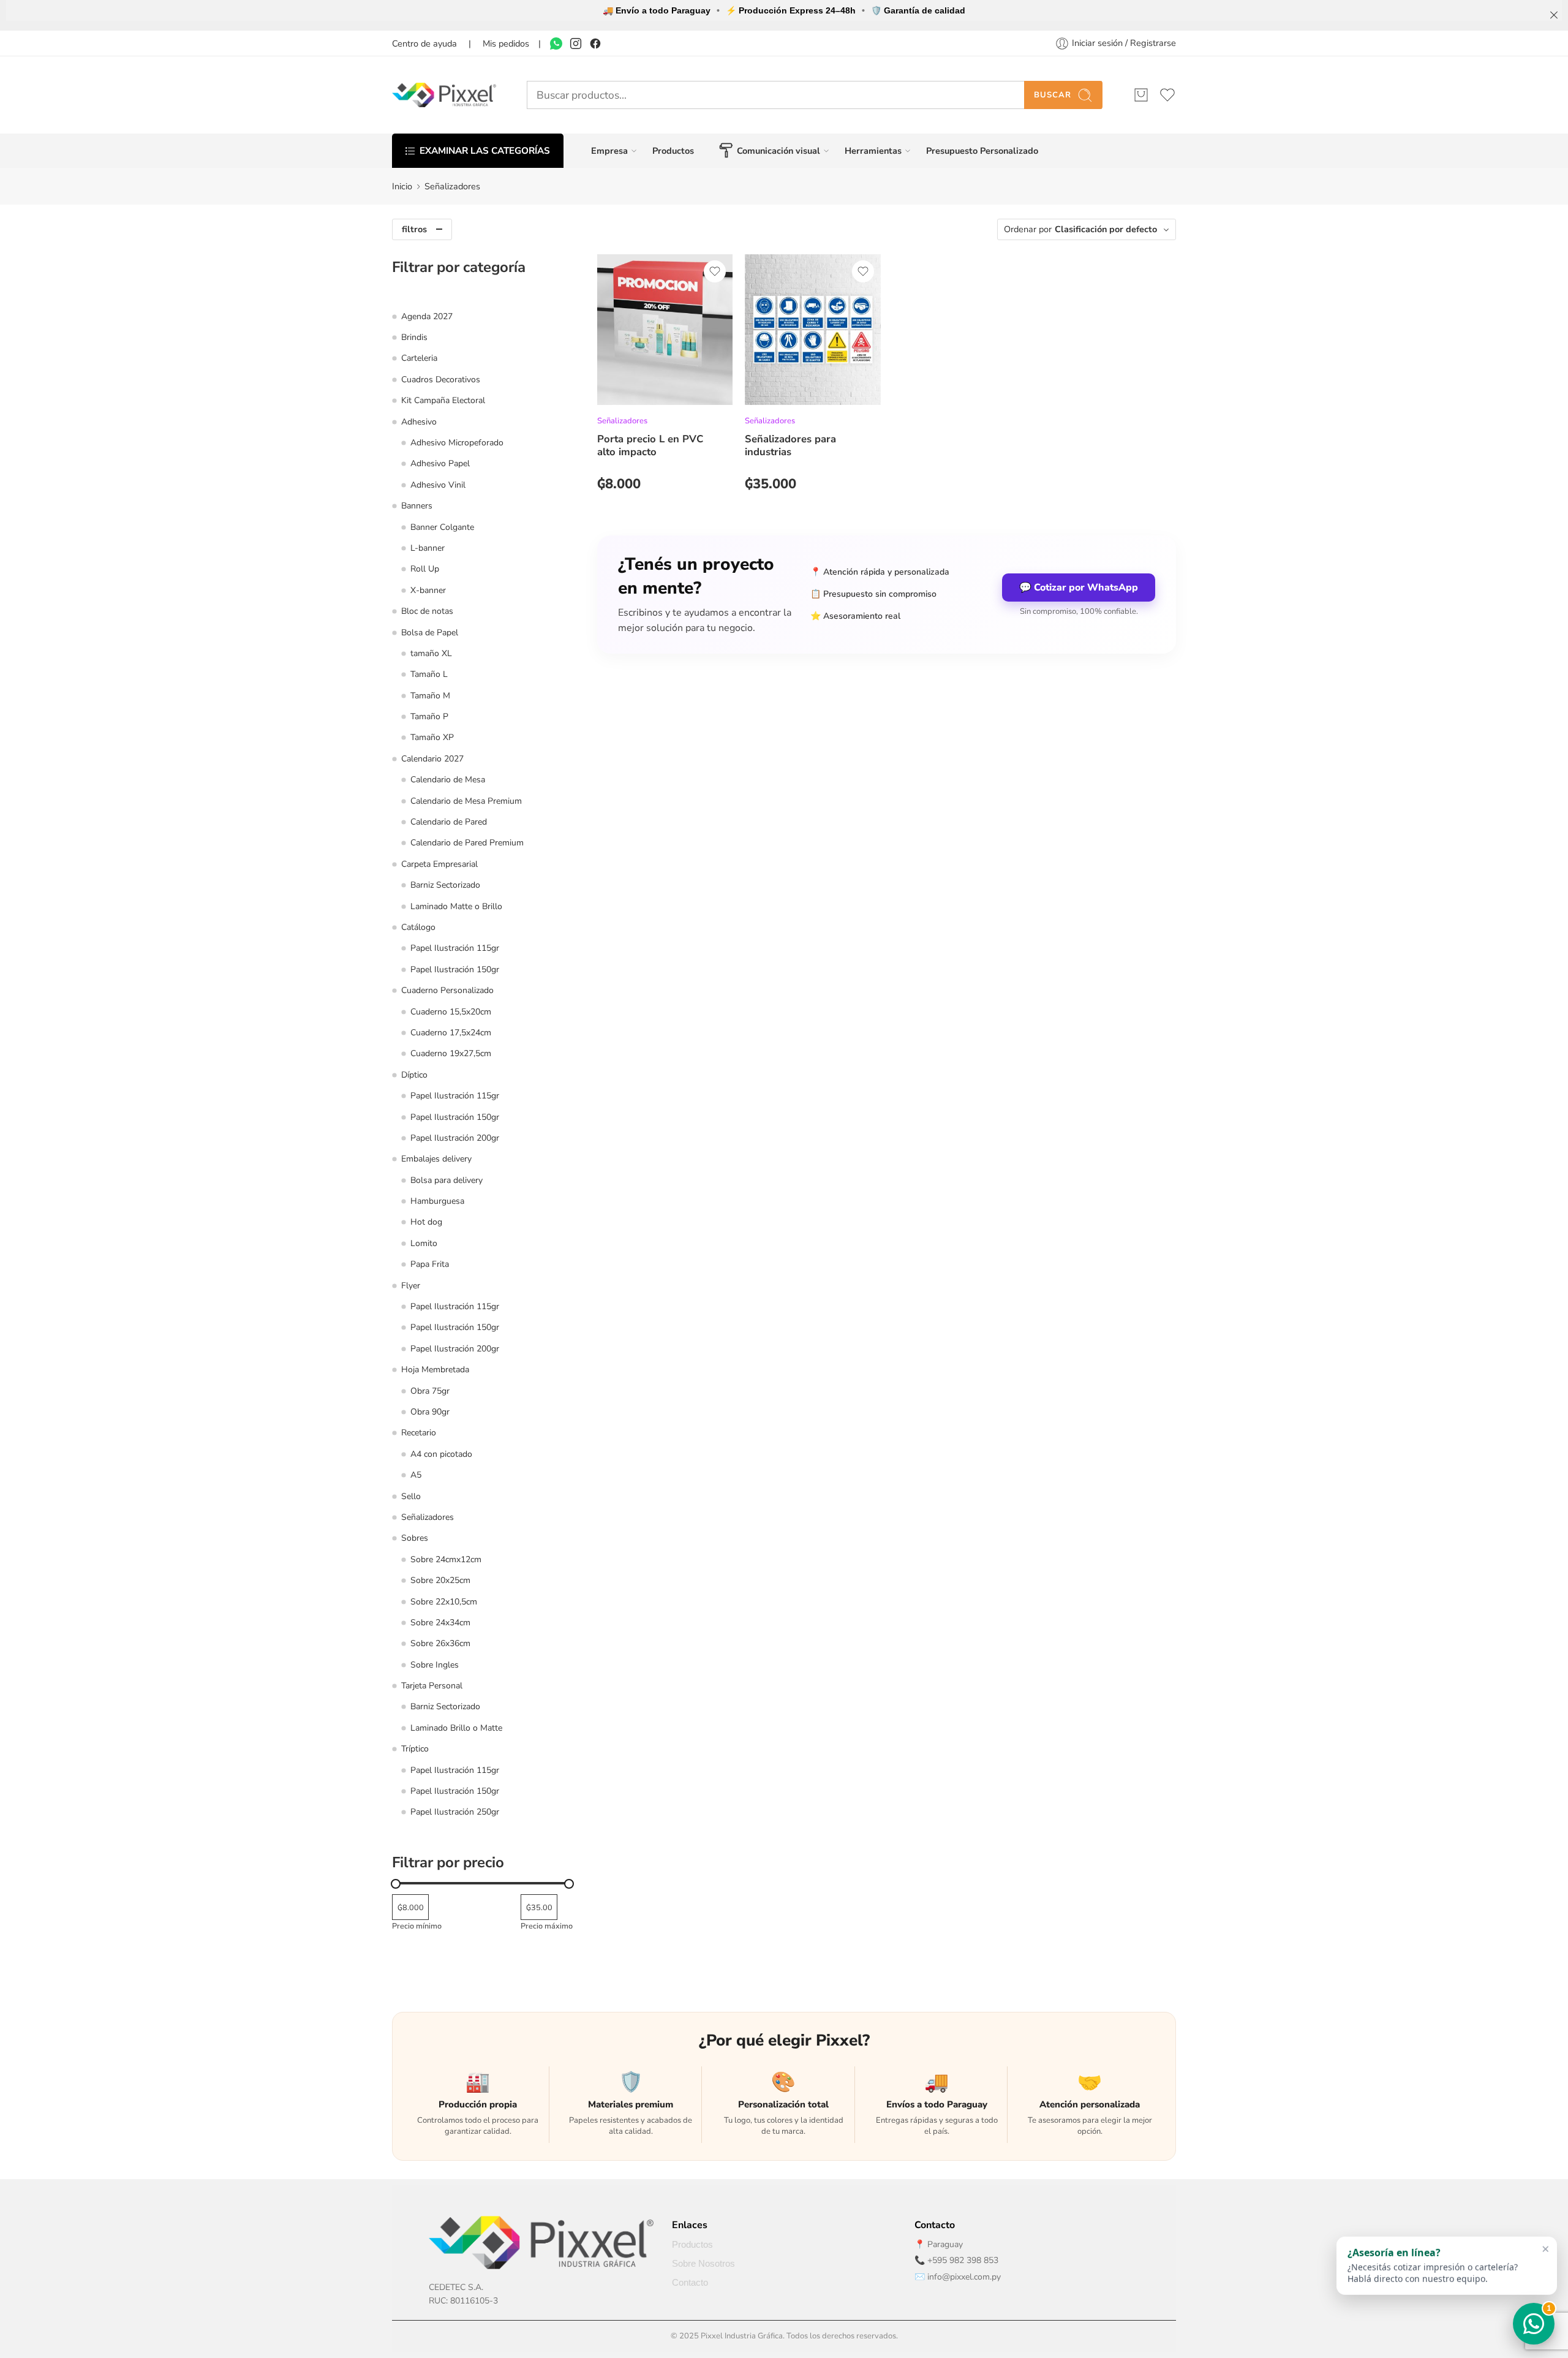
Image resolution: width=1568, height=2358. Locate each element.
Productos (673, 151)
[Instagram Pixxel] (576, 43)
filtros (414, 229)
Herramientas (873, 151)
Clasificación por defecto (1106, 229)
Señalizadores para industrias (790, 445)
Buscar (1053, 95)
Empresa (609, 151)
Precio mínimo (417, 1926)
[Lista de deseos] (715, 271)
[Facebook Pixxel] (595, 43)
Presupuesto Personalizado (982, 151)
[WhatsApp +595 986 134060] (556, 43)
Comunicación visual (778, 151)
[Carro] (1141, 95)
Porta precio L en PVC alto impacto (650, 445)
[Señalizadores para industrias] (812, 330)
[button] (1447, 2267)
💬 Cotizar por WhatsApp (1079, 588)
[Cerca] (1554, 15)
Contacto (690, 2283)
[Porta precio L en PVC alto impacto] (665, 330)
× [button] (1546, 2250)
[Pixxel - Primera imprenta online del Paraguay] (444, 95)
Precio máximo (547, 1926)
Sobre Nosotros (703, 2264)
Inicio (402, 186)
